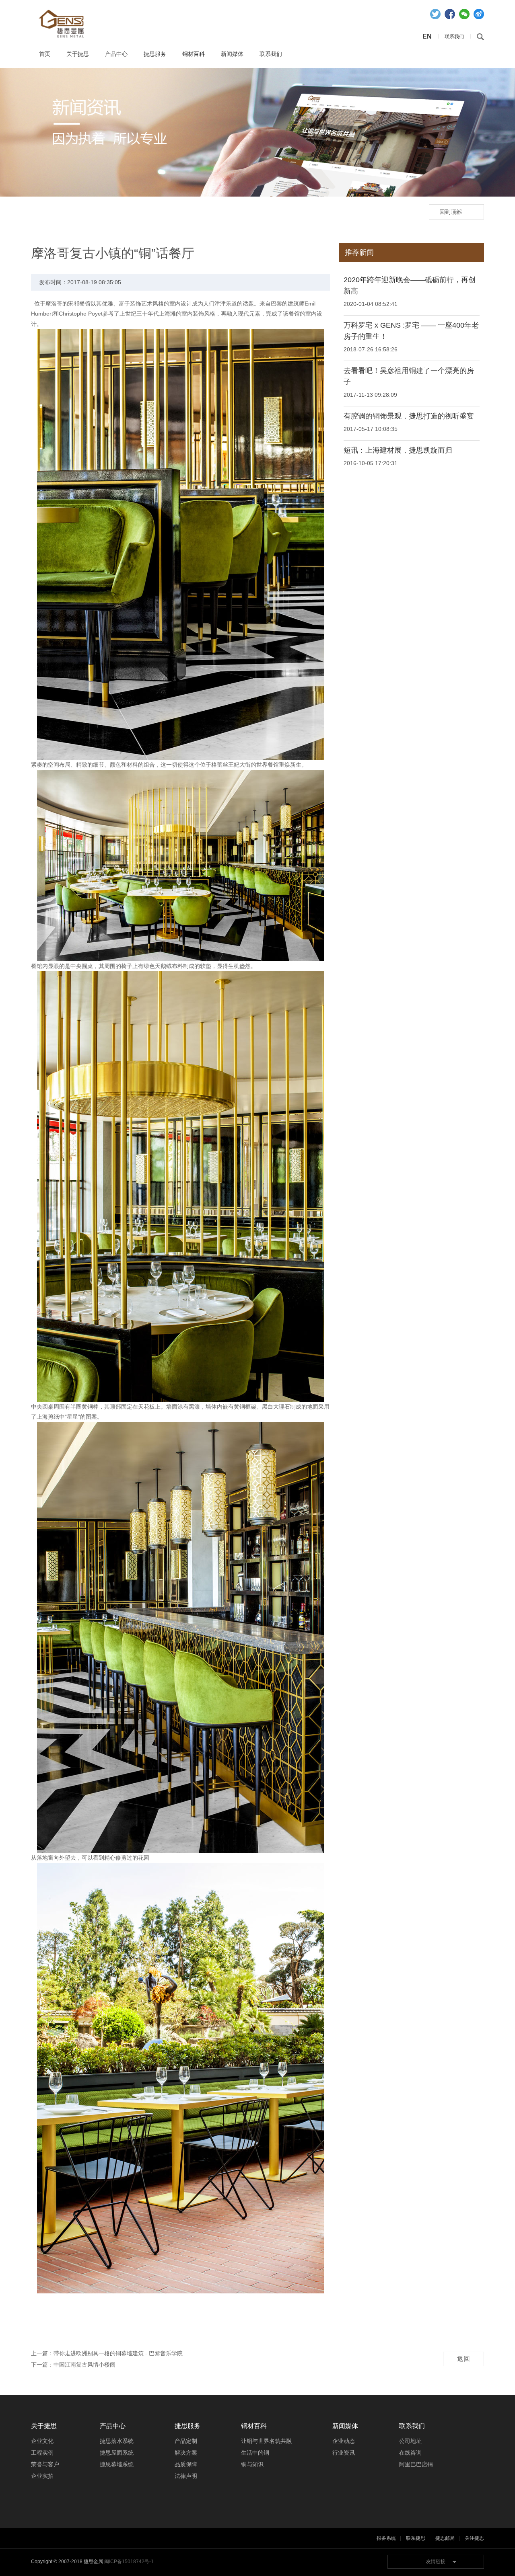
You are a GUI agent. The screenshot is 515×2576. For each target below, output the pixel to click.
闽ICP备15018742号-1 (129, 2562)
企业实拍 (42, 2476)
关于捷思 (78, 54)
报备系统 (386, 2538)
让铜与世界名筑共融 (266, 2441)
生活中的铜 (255, 2453)
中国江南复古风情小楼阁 (84, 2365)
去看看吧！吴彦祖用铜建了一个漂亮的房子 (409, 376)
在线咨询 (410, 2453)
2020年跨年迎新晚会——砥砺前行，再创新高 (410, 285)
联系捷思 (416, 2538)
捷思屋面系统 (117, 2453)
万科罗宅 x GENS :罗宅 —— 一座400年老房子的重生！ (411, 331)
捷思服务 (155, 54)
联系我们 (271, 54)
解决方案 (186, 2453)
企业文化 (42, 2441)
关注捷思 (474, 2538)
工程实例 (42, 2453)
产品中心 (116, 54)
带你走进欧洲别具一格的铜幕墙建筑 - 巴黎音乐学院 (118, 2353)
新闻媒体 (232, 54)
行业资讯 (344, 2453)
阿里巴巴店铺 (416, 2464)
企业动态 (344, 2441)
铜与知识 (252, 2464)
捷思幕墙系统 (117, 2464)
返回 (463, 2359)
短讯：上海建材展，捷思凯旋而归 (398, 450)
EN (427, 36)
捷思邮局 (445, 2538)
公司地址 (410, 2441)
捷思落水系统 (117, 2441)
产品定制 (186, 2441)
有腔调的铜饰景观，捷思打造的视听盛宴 (409, 416)
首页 (45, 54)
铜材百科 (194, 54)
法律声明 (186, 2476)
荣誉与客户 (45, 2464)
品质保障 (186, 2464)
